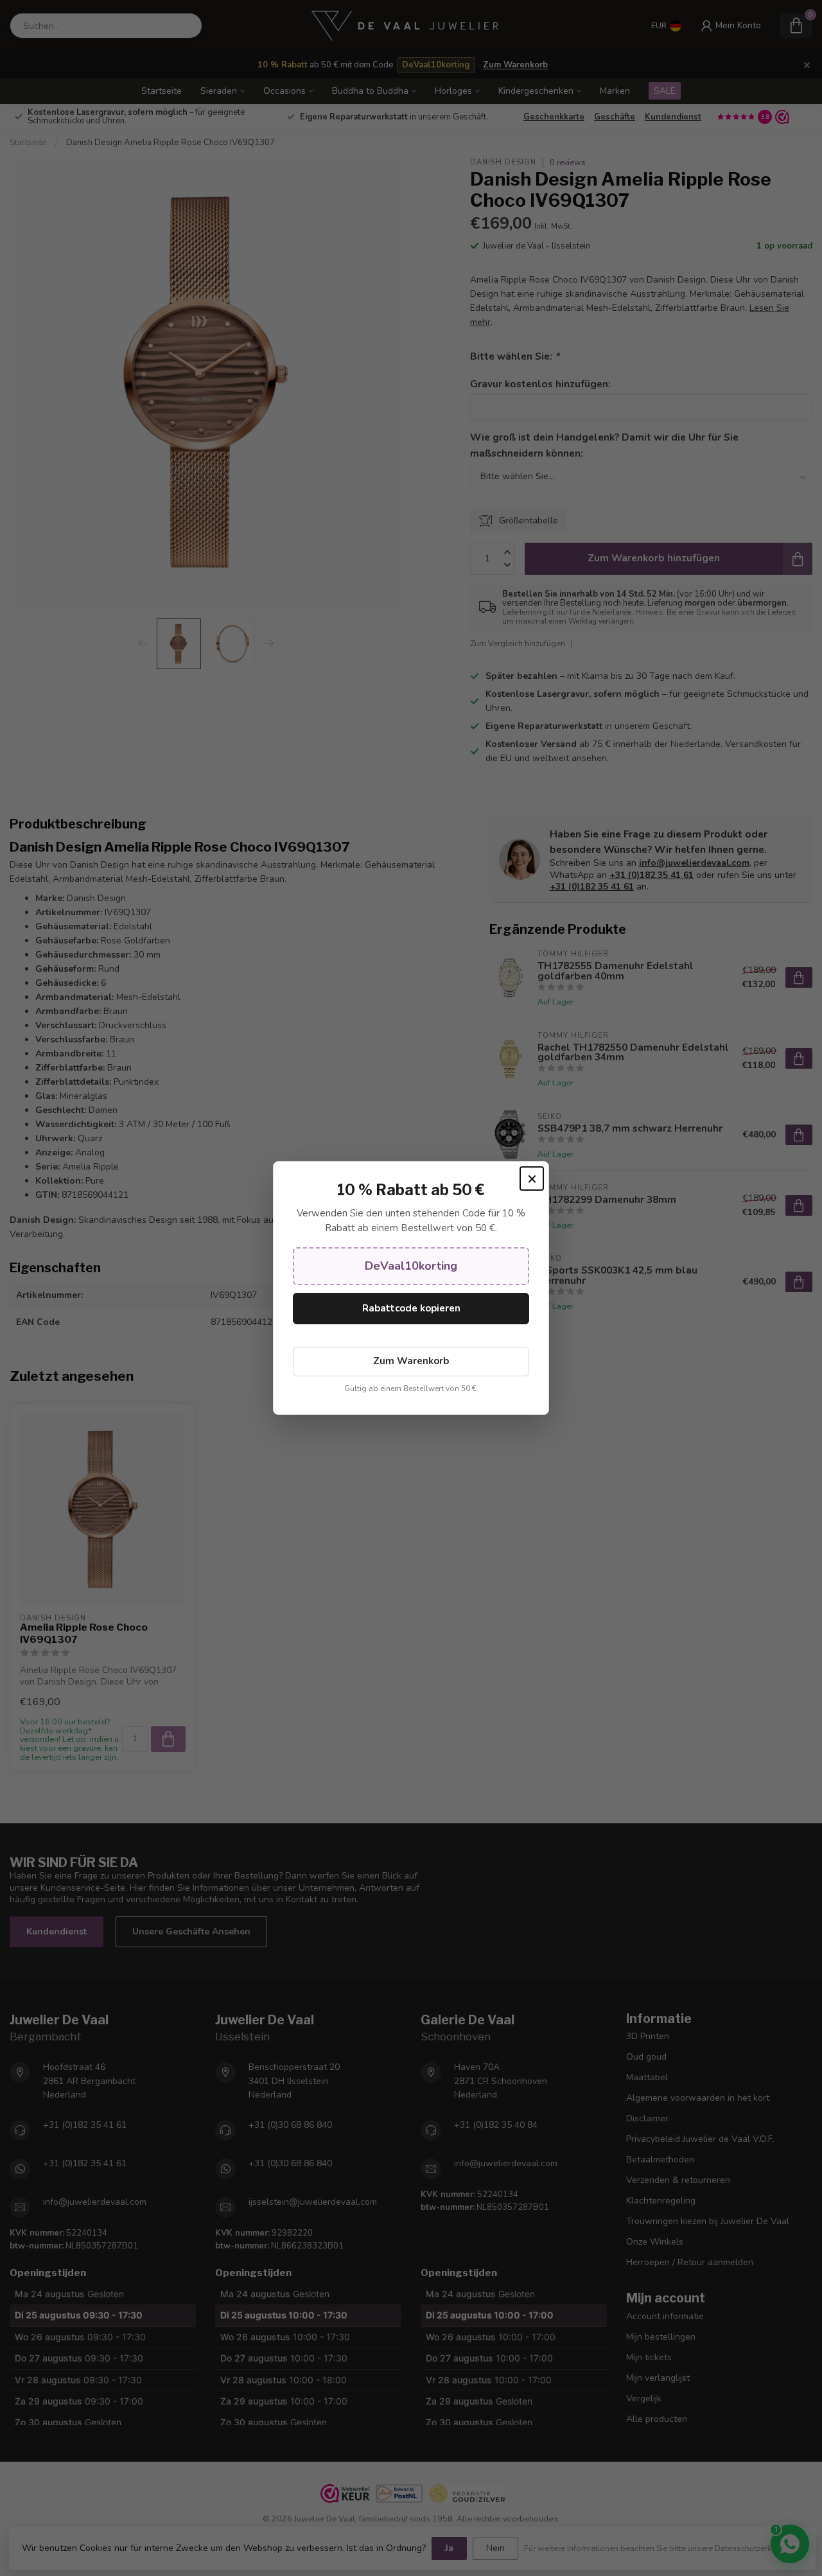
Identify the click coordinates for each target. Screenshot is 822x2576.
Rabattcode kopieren (411, 1308)
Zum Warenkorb (411, 1361)
